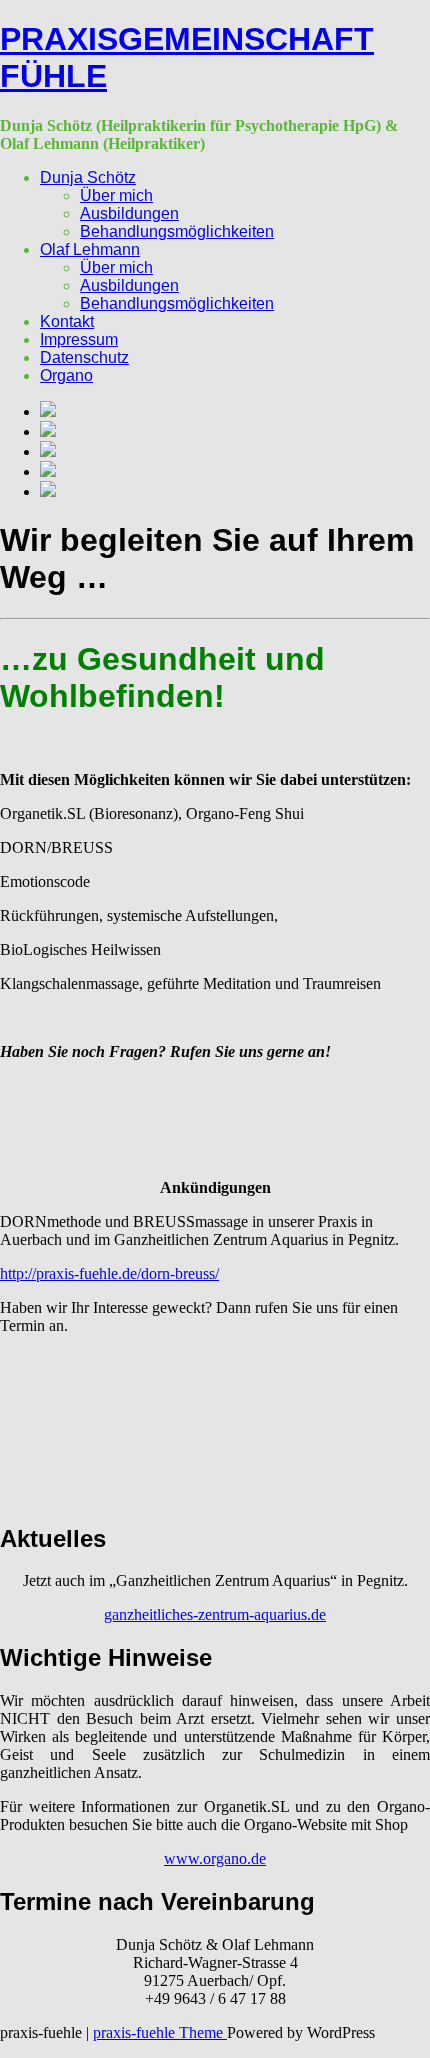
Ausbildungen (129, 213)
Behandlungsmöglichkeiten (177, 231)
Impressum (79, 339)
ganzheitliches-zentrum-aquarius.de (215, 1614)
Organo (66, 375)
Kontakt (67, 321)
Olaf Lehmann (90, 249)
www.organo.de (215, 1858)
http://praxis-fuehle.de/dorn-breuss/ (109, 1273)
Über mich (116, 195)
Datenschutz (84, 357)
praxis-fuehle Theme (160, 2032)
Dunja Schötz (88, 177)
